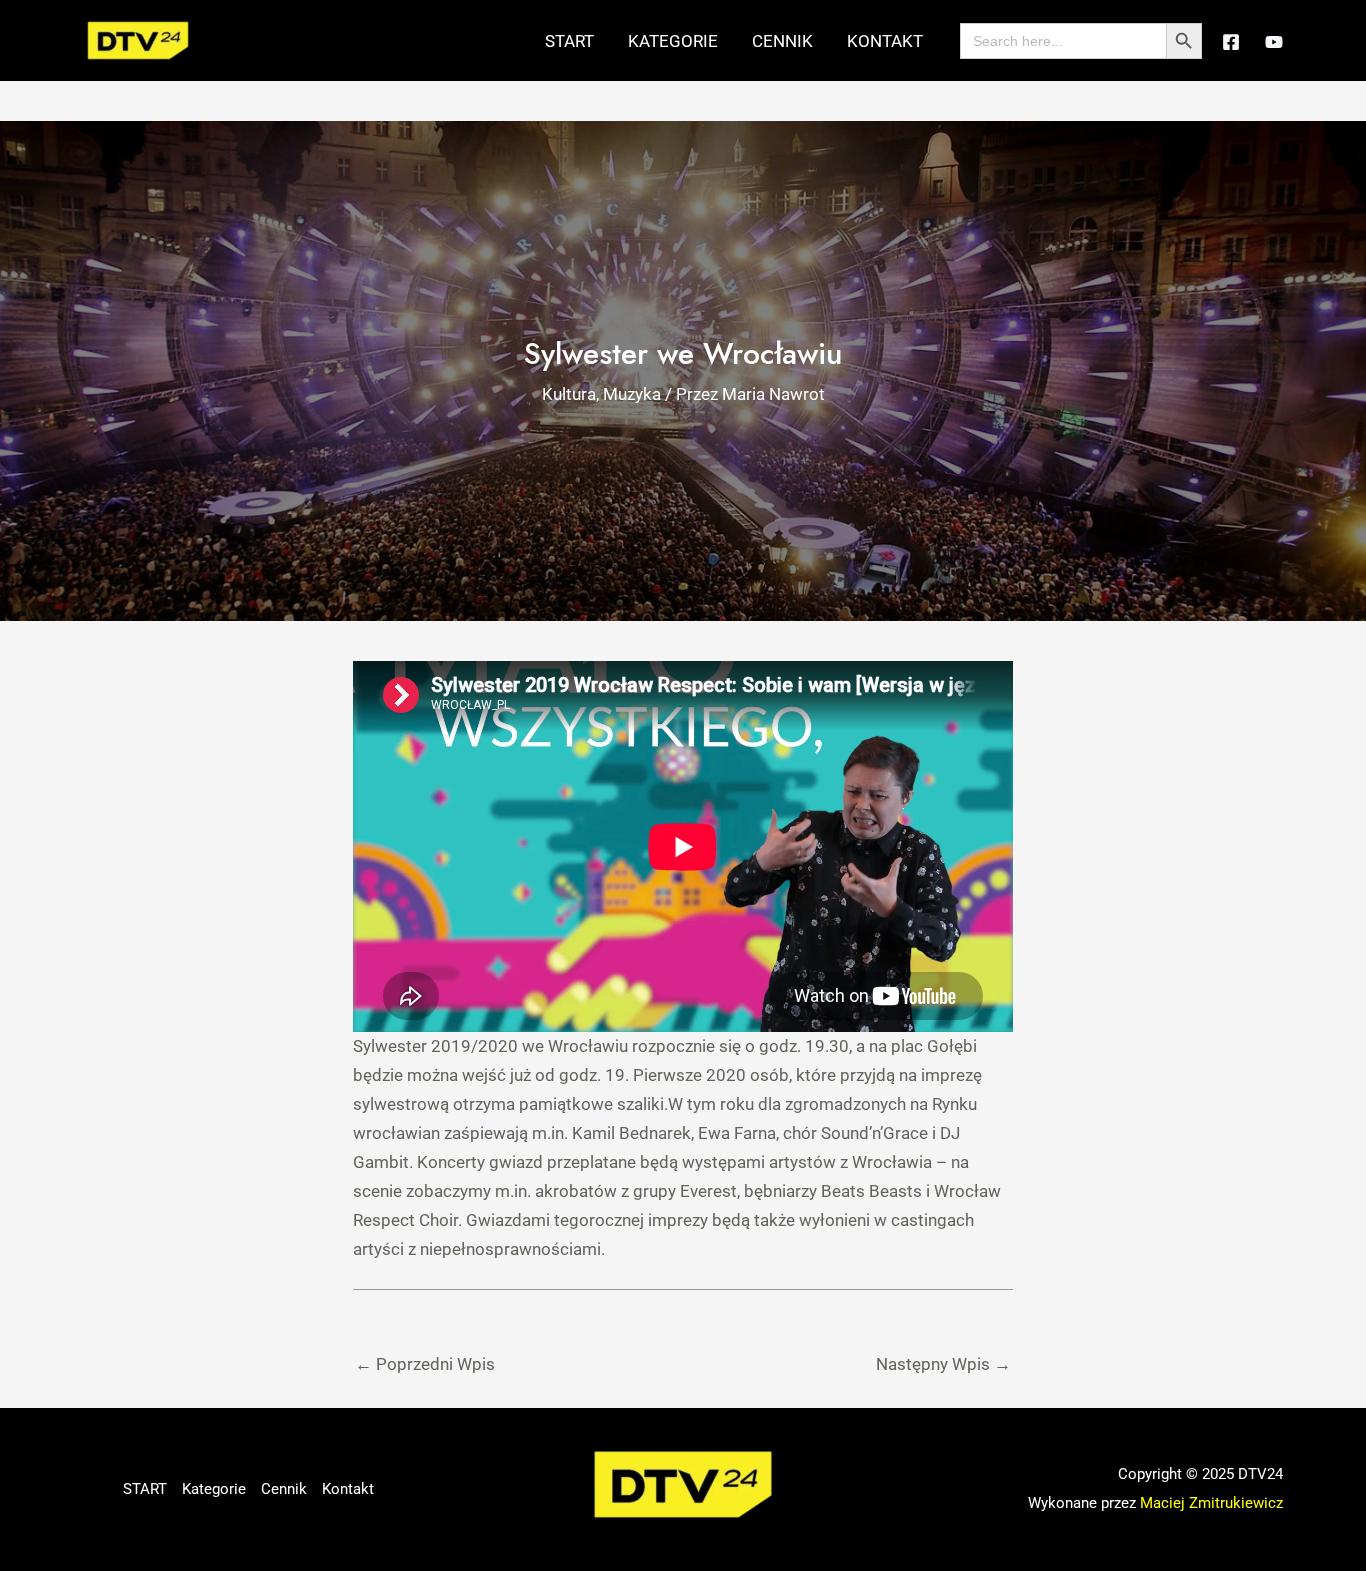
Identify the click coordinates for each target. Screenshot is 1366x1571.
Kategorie (673, 41)
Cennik (782, 41)
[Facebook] (1231, 42)
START (569, 41)
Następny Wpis (943, 1364)
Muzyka (632, 394)
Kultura (569, 394)
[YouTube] (1274, 42)
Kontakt (885, 41)
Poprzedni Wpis (425, 1364)
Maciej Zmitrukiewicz (1211, 1503)
